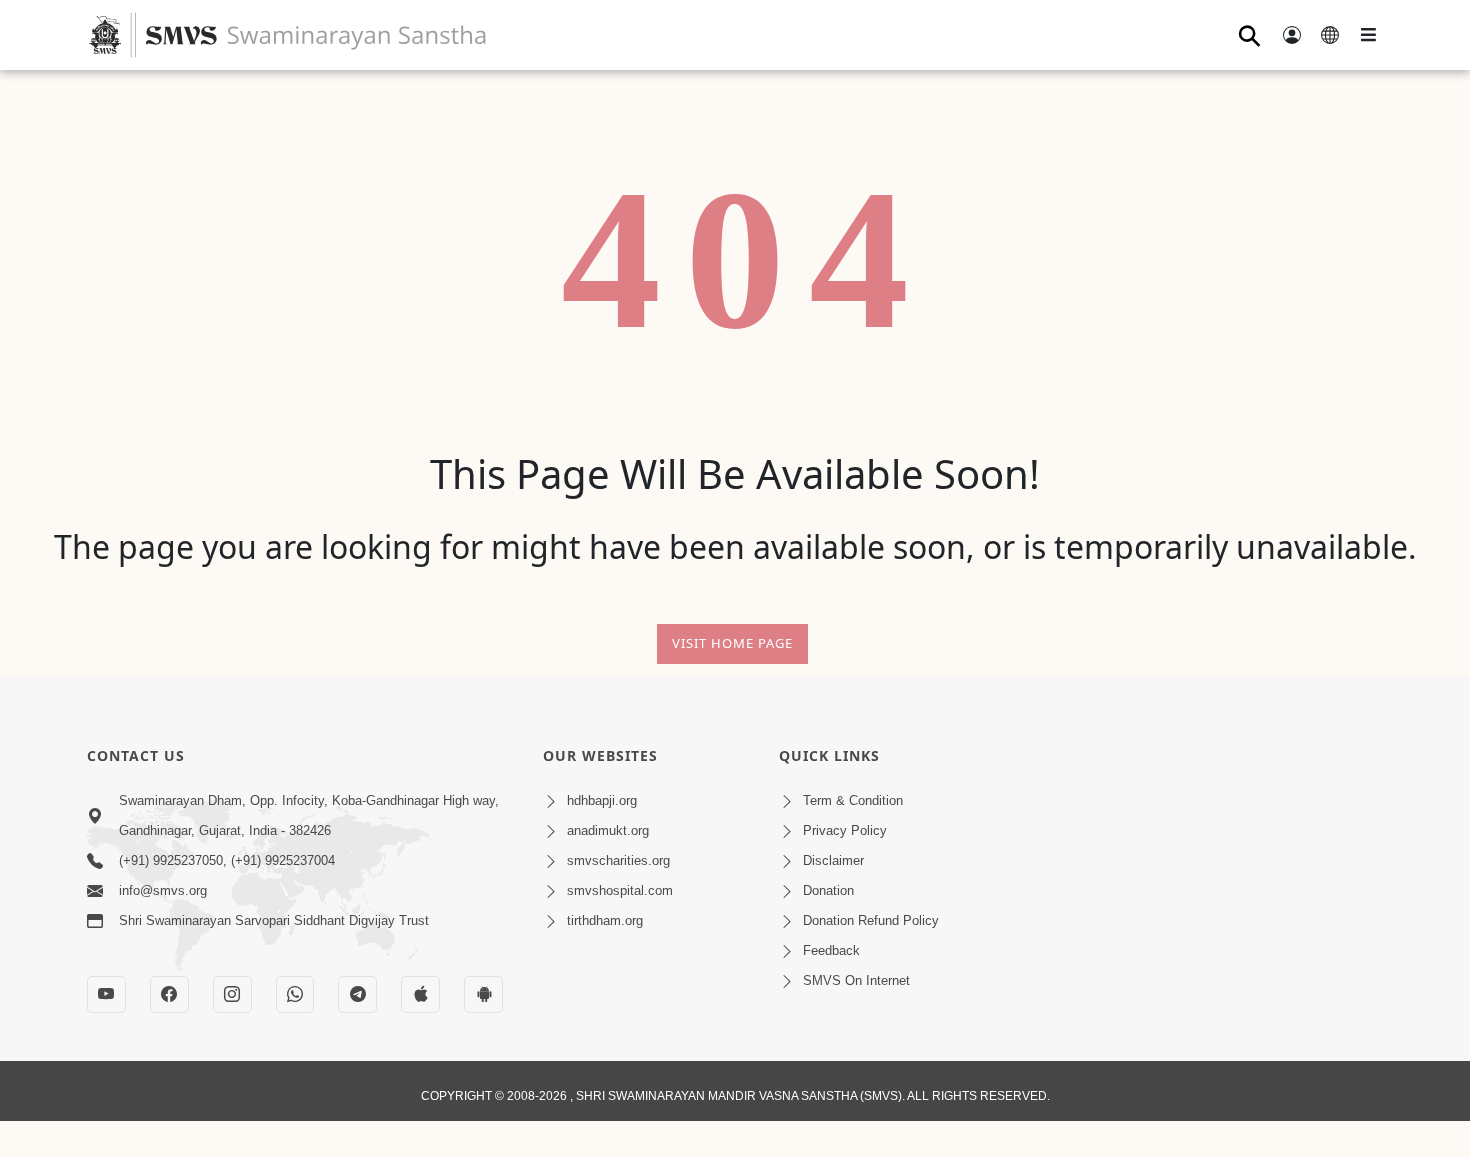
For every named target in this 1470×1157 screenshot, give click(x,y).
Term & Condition (853, 800)
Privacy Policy (845, 830)
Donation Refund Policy (871, 920)
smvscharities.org (618, 860)
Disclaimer (833, 860)
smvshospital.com (620, 890)
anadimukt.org (608, 830)
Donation (828, 890)
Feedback (831, 950)
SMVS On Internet (856, 980)
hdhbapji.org (602, 800)
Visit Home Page (732, 643)
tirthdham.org (605, 920)
